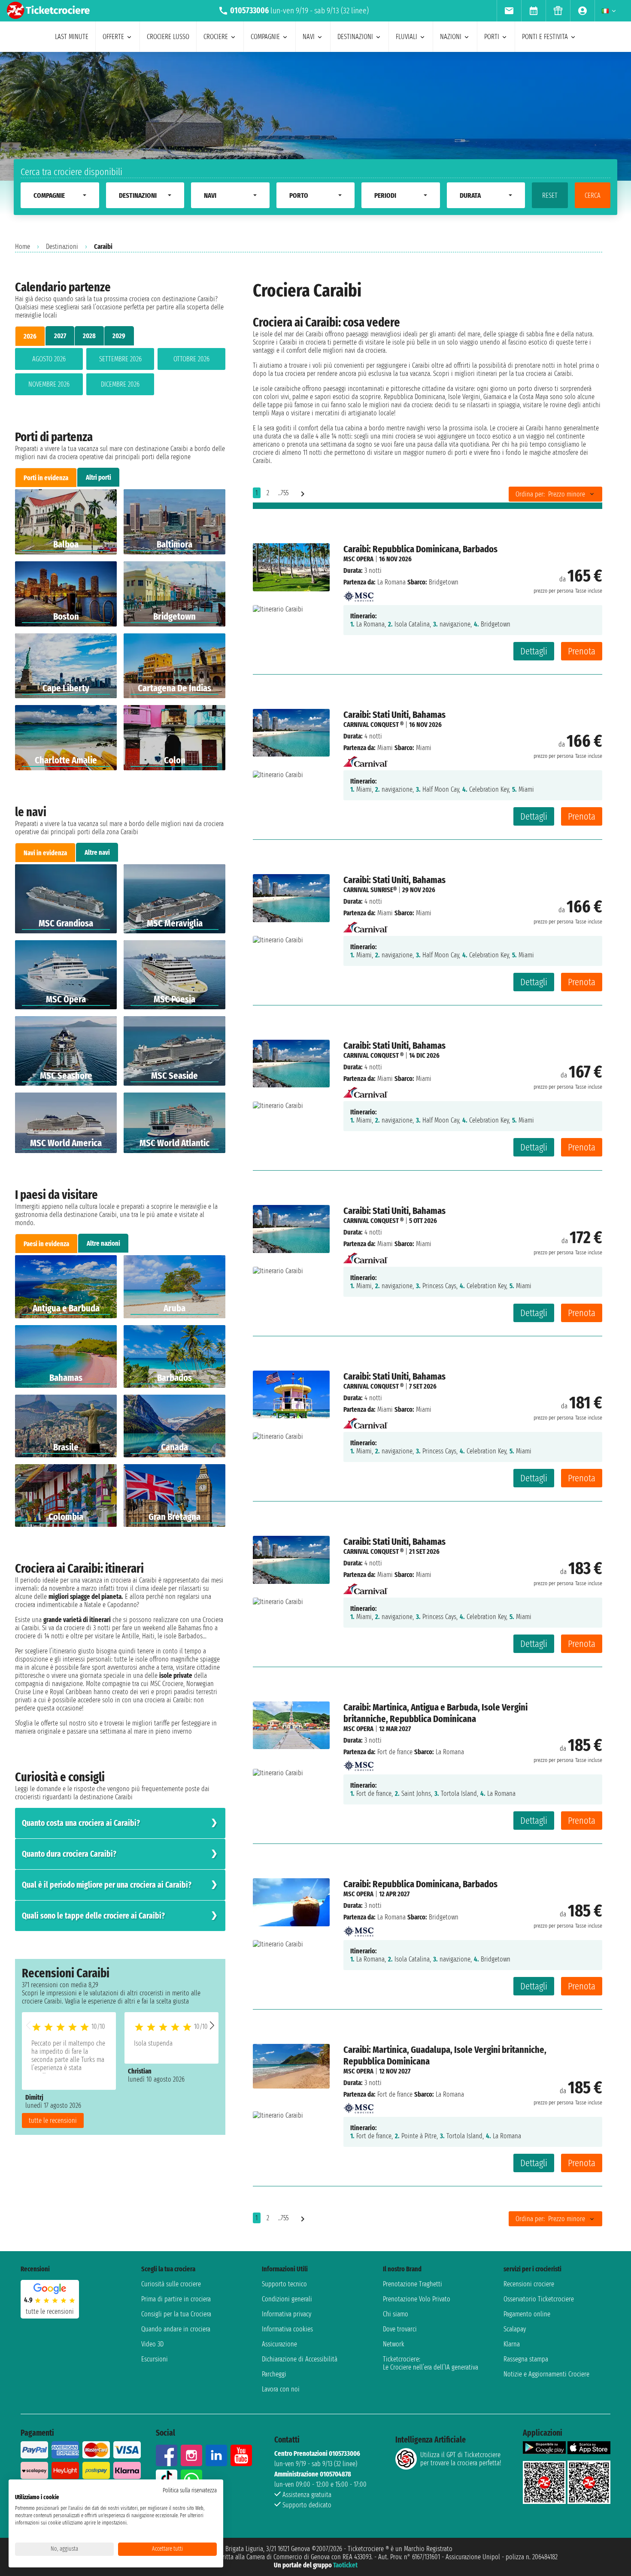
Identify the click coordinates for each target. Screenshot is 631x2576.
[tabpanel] (120, 373)
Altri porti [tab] (99, 477)
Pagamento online (527, 2314)
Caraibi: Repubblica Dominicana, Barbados (420, 549)
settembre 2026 (120, 359)
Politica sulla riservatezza (190, 2490)
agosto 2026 (49, 359)
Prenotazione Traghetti (413, 2284)
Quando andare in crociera (176, 2329)
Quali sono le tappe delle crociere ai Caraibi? (93, 1916)
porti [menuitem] (492, 37)
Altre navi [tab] (97, 852)
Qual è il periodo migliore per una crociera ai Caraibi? (107, 1885)
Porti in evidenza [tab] (46, 478)
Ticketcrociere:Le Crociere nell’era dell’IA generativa (431, 2363)
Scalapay (515, 2329)
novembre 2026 (49, 384)
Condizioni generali (287, 2299)
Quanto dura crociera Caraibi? (69, 1854)
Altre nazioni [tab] (103, 1243)
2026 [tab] (30, 336)
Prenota (582, 651)
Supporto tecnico (284, 2284)
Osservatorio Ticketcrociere (539, 2299)
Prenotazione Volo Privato (417, 2299)
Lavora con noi (281, 2389)
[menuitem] (509, 11)
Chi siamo (396, 2314)
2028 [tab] (89, 336)
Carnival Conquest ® (373, 725)
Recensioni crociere (529, 2284)
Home (23, 247)
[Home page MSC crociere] (358, 594)
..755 (283, 493)
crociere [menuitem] (216, 37)
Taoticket (345, 2565)
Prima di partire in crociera (176, 2299)
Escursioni (155, 2359)
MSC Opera (358, 559)
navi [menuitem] (309, 37)
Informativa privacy (287, 2314)
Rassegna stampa (526, 2359)
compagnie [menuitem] (265, 37)
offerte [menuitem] (113, 37)
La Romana (391, 582)
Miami (385, 748)
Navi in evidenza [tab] (45, 853)
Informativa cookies (287, 2329)
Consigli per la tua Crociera (176, 2314)
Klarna (512, 2344)
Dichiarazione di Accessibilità (300, 2359)
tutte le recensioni (53, 2120)
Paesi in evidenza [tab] (46, 1244)
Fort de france (395, 1752)
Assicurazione (279, 2344)
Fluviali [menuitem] (407, 37)
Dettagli (534, 651)
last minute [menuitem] (72, 37)
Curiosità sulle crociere (171, 2284)
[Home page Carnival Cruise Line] (366, 759)
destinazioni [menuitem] (355, 37)
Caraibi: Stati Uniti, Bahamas (394, 715)
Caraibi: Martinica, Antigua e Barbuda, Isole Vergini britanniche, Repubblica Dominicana (435, 1713)
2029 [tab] (119, 336)
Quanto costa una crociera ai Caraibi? (81, 1823)
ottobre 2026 (191, 359)
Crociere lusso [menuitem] (168, 37)
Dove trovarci (400, 2329)
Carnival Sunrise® (370, 890)
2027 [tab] (60, 336)
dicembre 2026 (120, 384)
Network (394, 2344)
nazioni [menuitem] (451, 37)
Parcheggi (274, 2374)
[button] (212, 2025)
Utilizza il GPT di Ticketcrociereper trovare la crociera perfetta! (461, 2459)
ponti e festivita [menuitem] (545, 37)
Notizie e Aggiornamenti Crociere (546, 2374)
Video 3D (152, 2344)
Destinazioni (62, 247)
